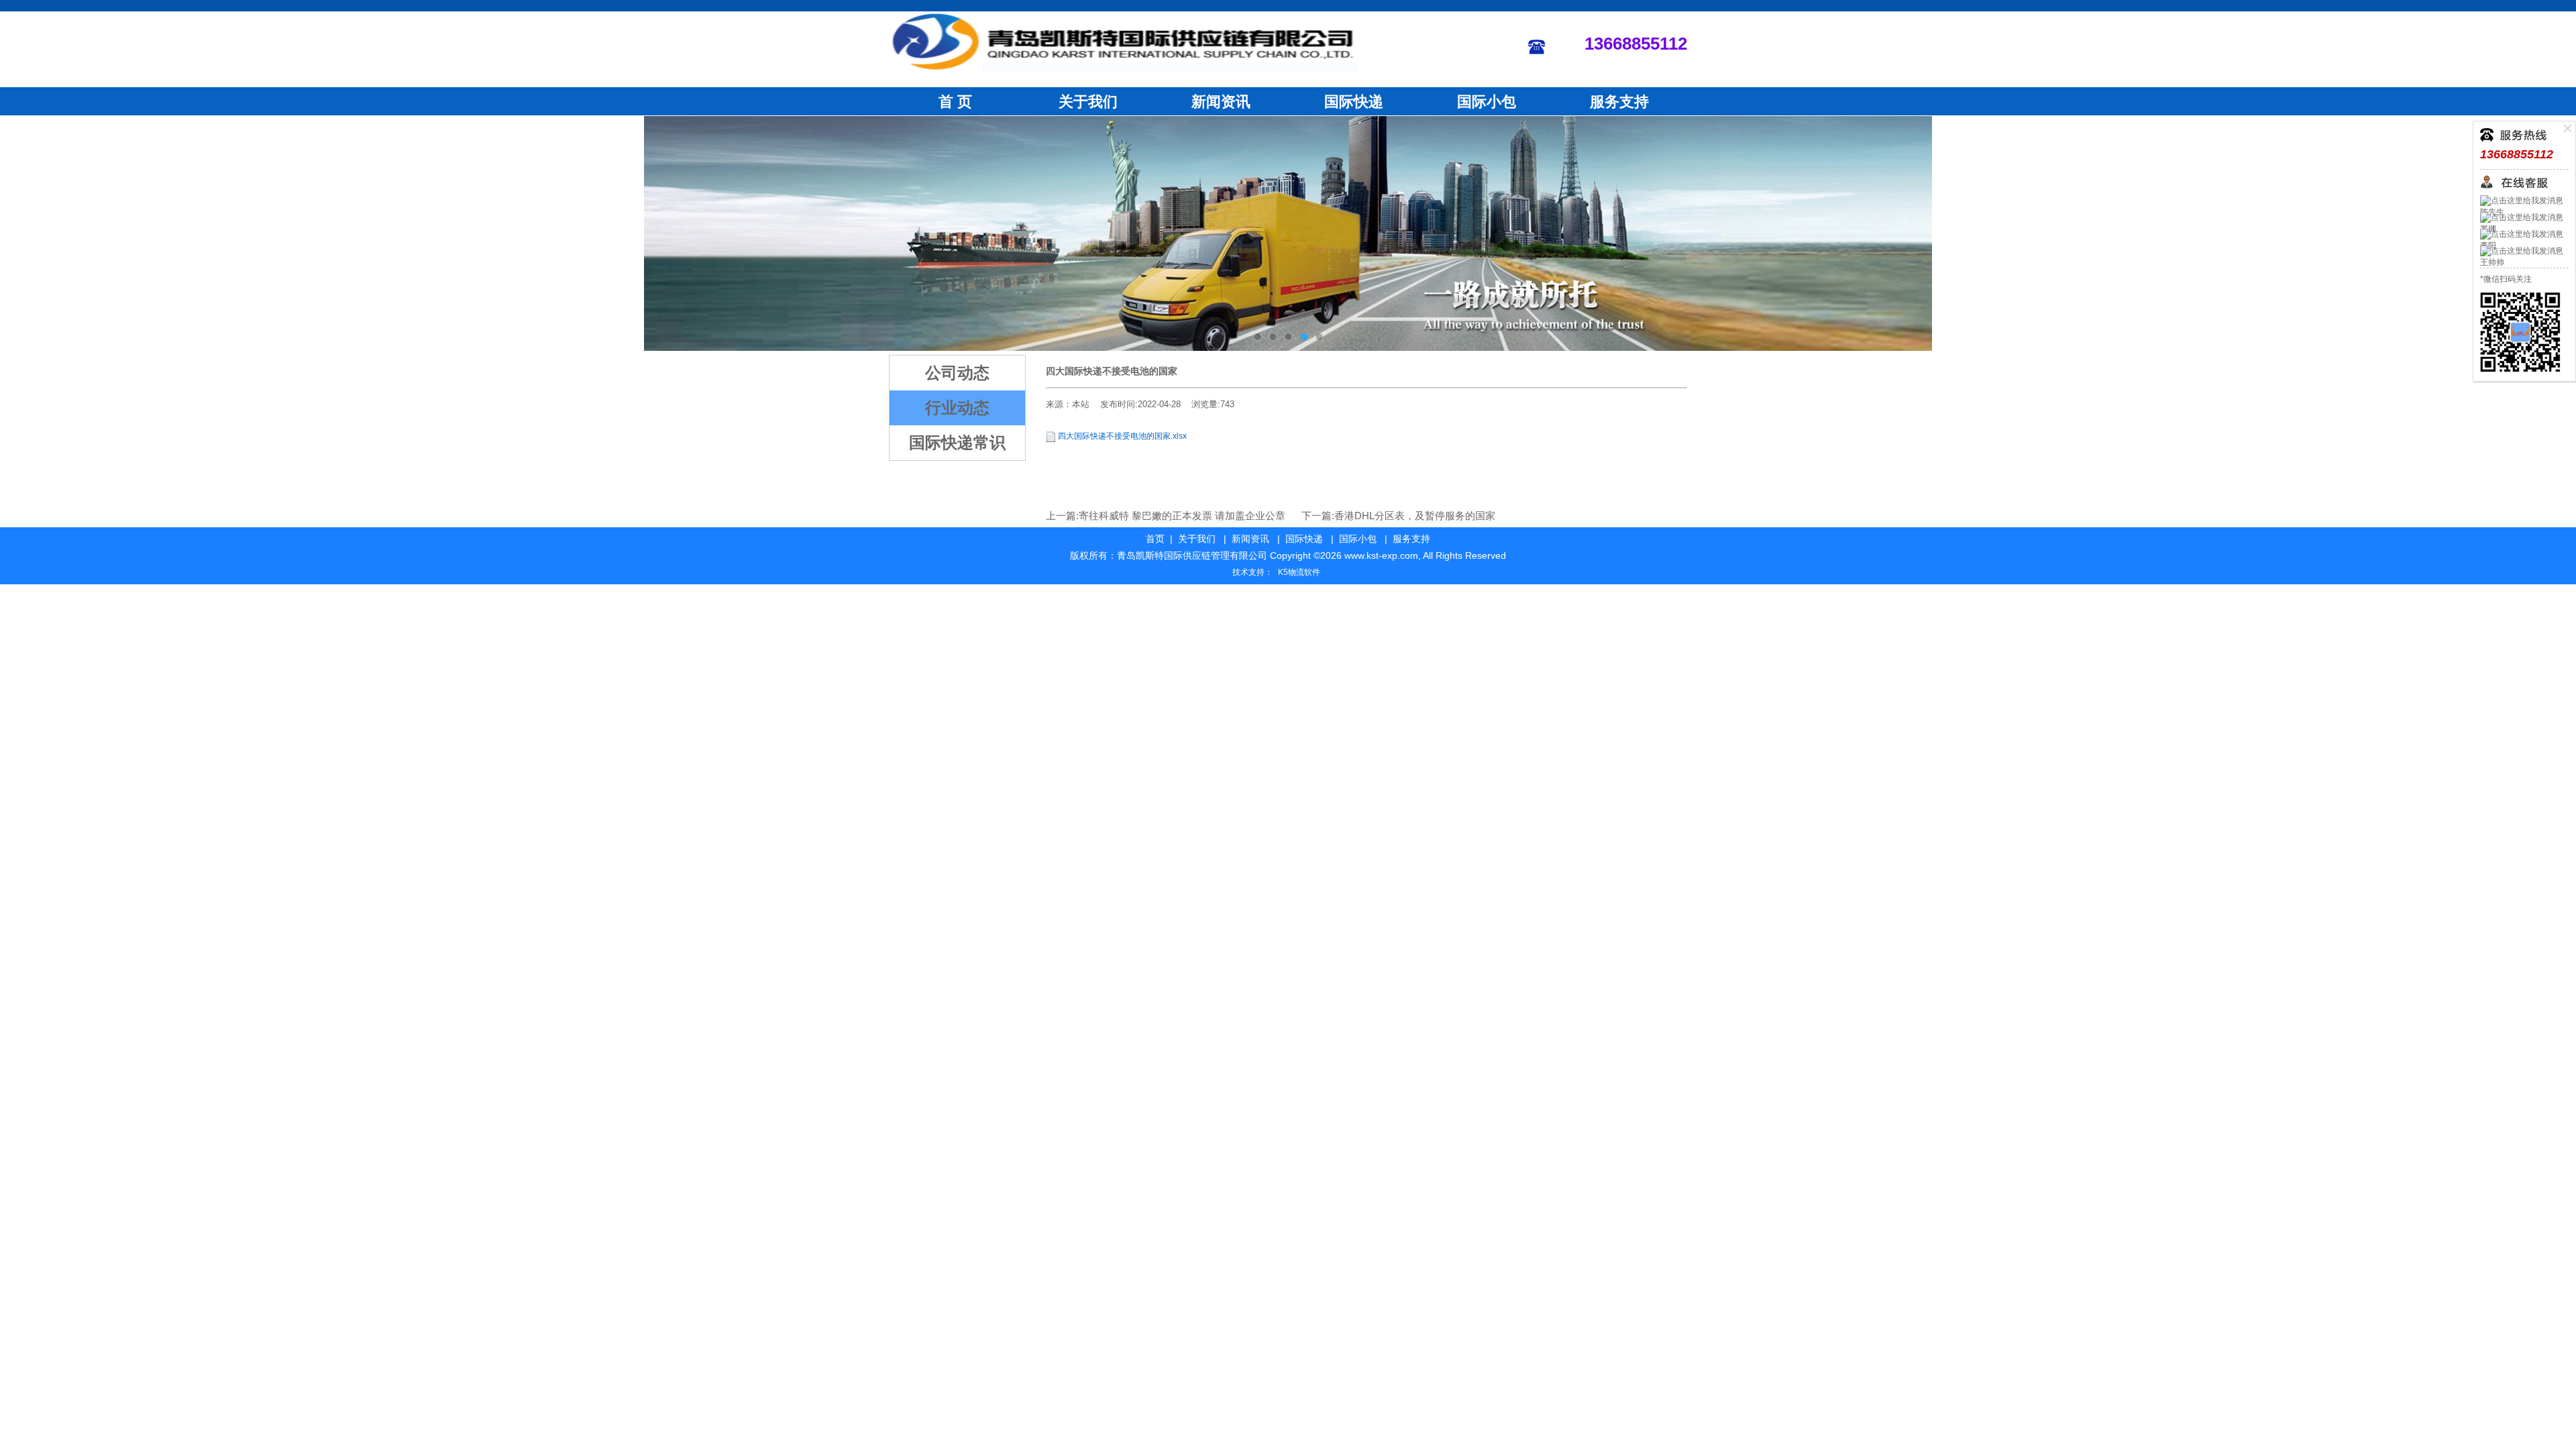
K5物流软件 (1299, 572)
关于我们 (1088, 102)
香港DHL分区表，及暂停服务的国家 (1415, 516)
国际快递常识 (957, 442)
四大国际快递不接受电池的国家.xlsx (1122, 436)
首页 (1155, 539)
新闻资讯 (1221, 102)
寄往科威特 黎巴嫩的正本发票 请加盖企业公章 (1182, 516)
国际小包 (1487, 102)
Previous (23, 233)
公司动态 (957, 373)
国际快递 (1354, 102)
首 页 (955, 102)
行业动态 (957, 408)
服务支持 (1619, 102)
